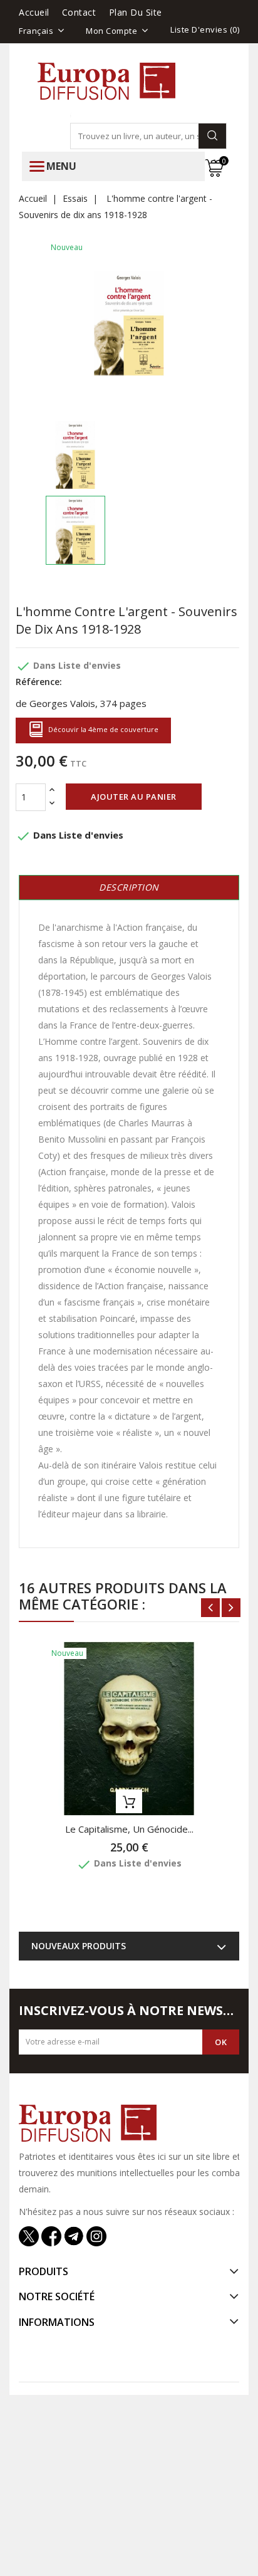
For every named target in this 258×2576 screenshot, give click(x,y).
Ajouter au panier (134, 797)
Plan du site (136, 12)
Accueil (34, 12)
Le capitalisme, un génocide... (129, 1829)
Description (129, 887)
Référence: (39, 682)
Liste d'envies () (205, 29)
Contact (79, 12)
